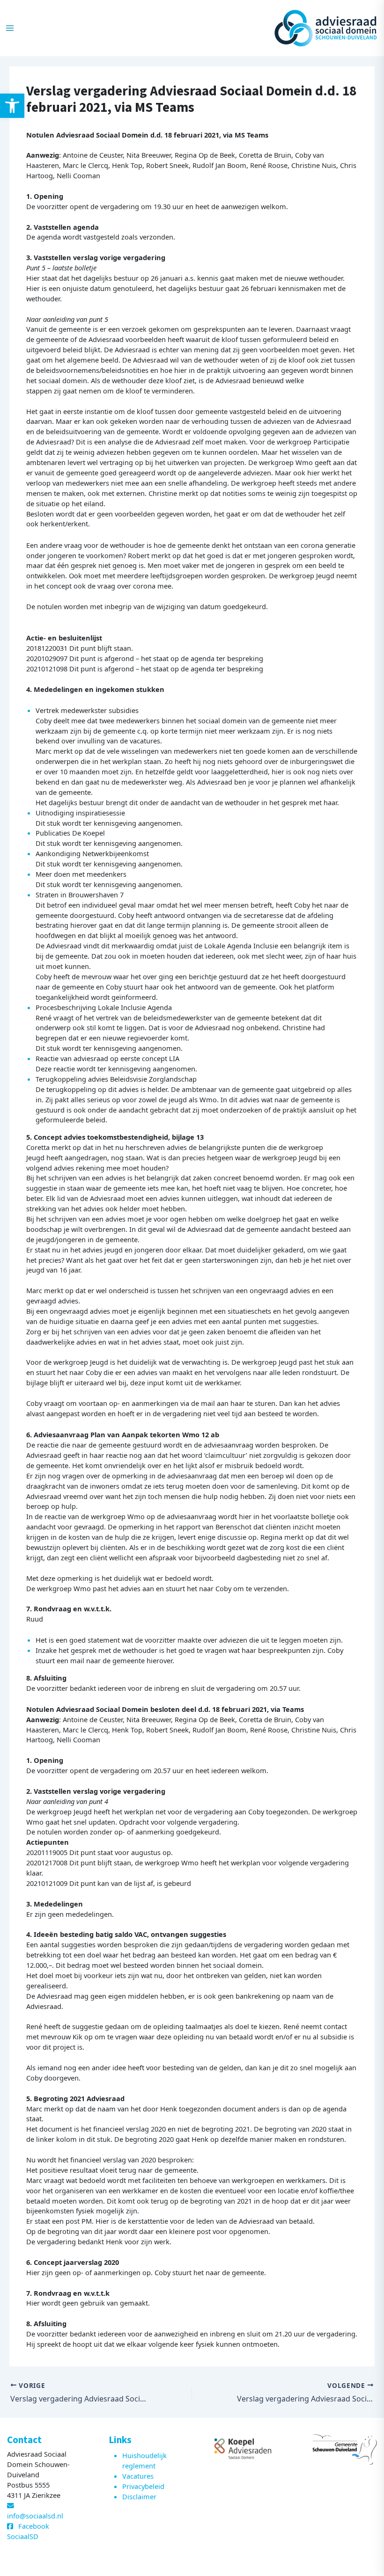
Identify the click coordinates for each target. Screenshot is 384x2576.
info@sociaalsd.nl (35, 2516)
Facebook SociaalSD (28, 2531)
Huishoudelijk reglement (144, 2460)
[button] (12, 106)
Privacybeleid (143, 2486)
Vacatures (138, 2476)
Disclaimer (139, 2496)
